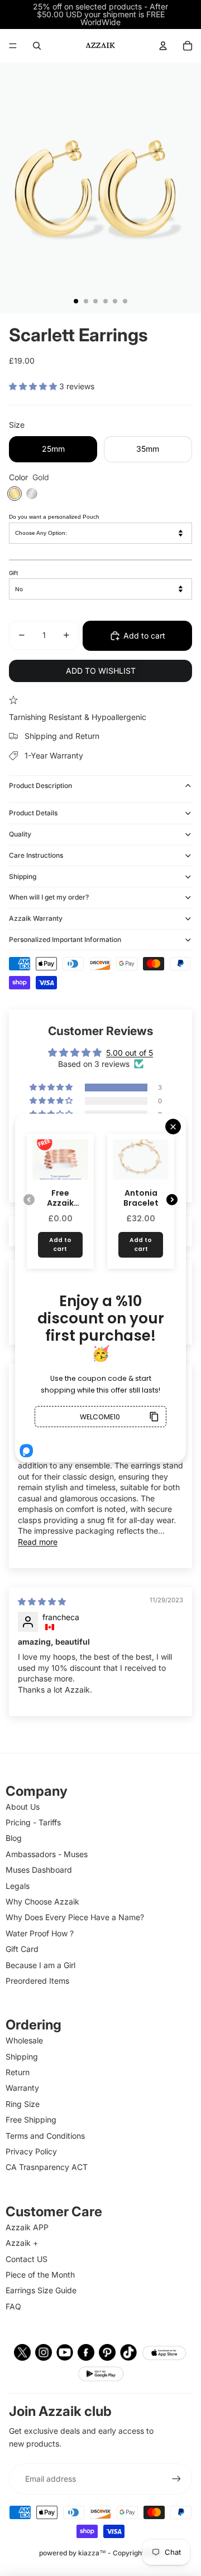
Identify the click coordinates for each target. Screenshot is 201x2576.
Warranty (22, 2088)
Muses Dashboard (39, 1870)
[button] (34, 386)
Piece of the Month (40, 2275)
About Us (23, 1807)
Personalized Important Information (65, 939)
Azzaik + (22, 2243)
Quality (20, 834)
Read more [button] (38, 1542)
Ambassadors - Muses (47, 1854)
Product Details (33, 813)
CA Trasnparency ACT (47, 2167)
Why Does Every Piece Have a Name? (75, 1917)
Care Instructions (36, 855)
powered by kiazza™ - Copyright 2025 (100, 2553)
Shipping (23, 876)
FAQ (13, 2306)
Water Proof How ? (40, 1933)
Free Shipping (31, 2120)
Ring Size (23, 2104)
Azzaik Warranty (36, 918)
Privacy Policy (31, 2151)
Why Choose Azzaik (42, 1901)
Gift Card (22, 1949)
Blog (14, 1838)
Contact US (27, 2259)
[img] (42, 1601)
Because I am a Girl (40, 1965)
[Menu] (13, 46)
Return (18, 2072)
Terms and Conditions (45, 2136)
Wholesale (24, 2040)
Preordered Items (37, 1981)
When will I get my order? (49, 897)
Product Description (40, 786)
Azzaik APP (27, 2227)
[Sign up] (176, 2479)
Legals (18, 1886)
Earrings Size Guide (41, 2290)
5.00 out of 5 (130, 1053)
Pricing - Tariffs (33, 1822)
